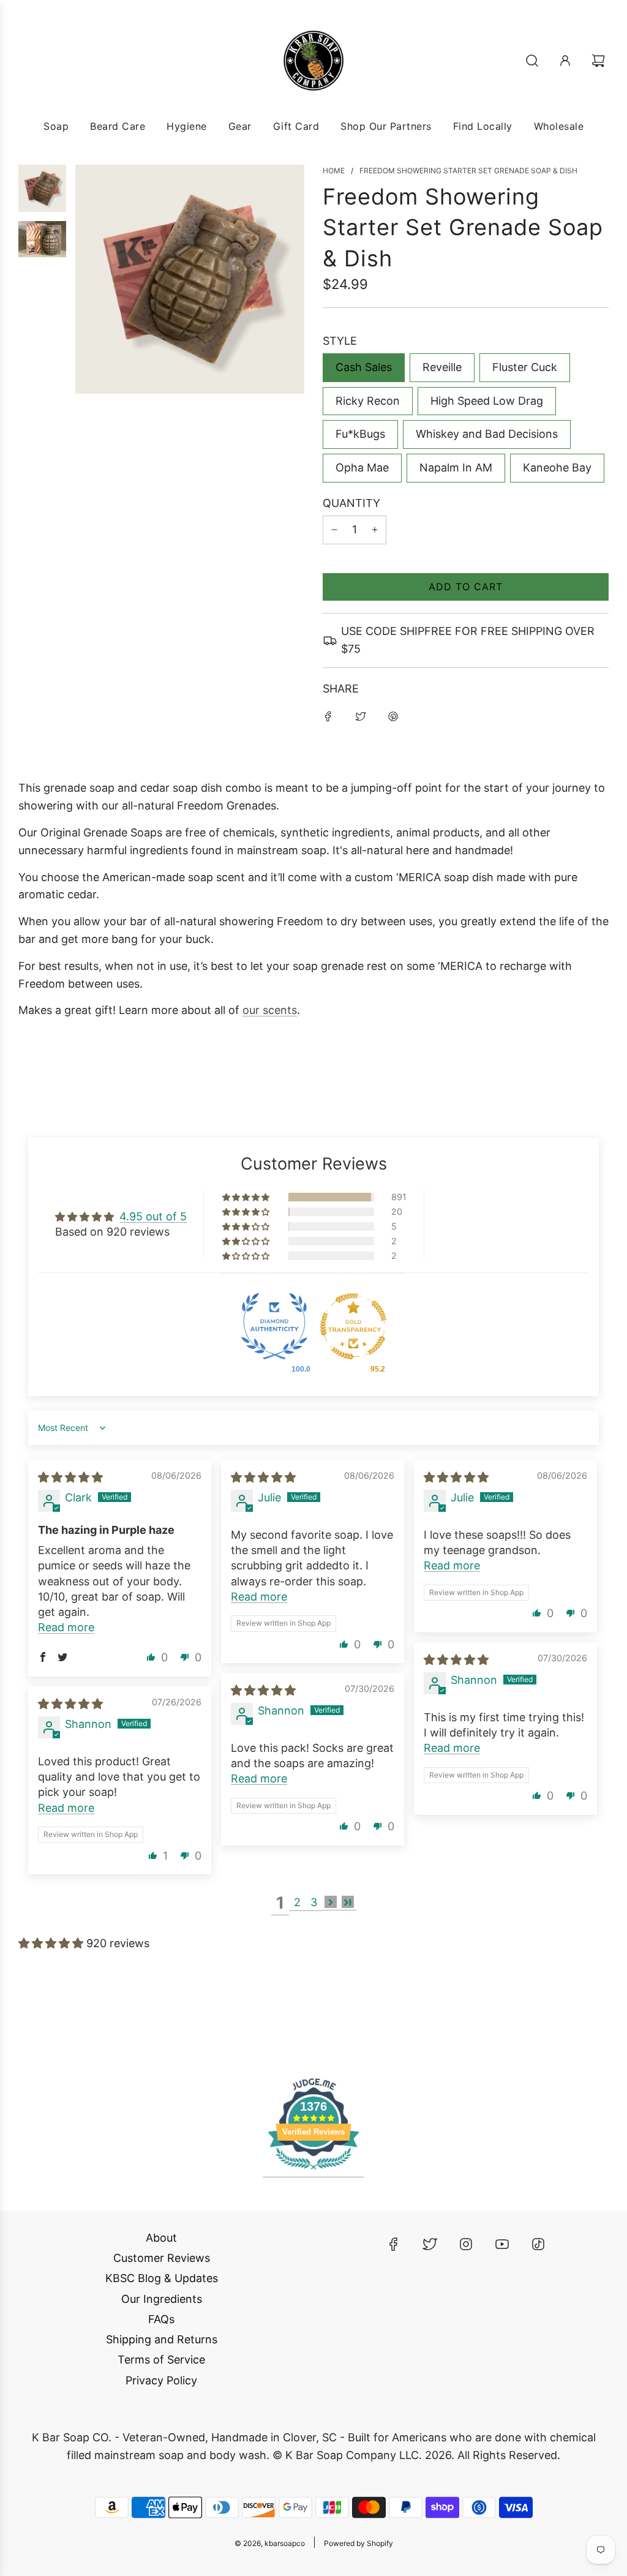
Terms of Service (161, 2360)
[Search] (532, 61)
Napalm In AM (456, 468)
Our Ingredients (162, 2299)
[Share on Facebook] (328, 716)
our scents (270, 1010)
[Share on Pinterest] (393, 716)
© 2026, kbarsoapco (270, 2543)
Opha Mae (362, 468)
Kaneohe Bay (557, 468)
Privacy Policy (161, 2380)
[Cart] (600, 61)
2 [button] (297, 1902)
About (161, 2238)
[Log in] (565, 61)
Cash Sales (364, 367)
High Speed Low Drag (487, 401)
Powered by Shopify (359, 2543)
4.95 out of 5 (153, 1216)
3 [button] (314, 1902)
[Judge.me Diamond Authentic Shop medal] (274, 1328)
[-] (334, 530)
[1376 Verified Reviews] (313, 2171)
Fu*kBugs (360, 434)
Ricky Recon (368, 401)
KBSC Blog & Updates (162, 2278)
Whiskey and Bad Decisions (487, 434)
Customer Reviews (162, 2258)
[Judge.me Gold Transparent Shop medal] (353, 1328)
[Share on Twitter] (361, 716)
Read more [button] (66, 1627)
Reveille (442, 367)
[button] (247, 1197)
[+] (375, 530)
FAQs (161, 2319)
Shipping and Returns (162, 2339)
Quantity (351, 503)
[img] (70, 1477)
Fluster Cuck (525, 367)
